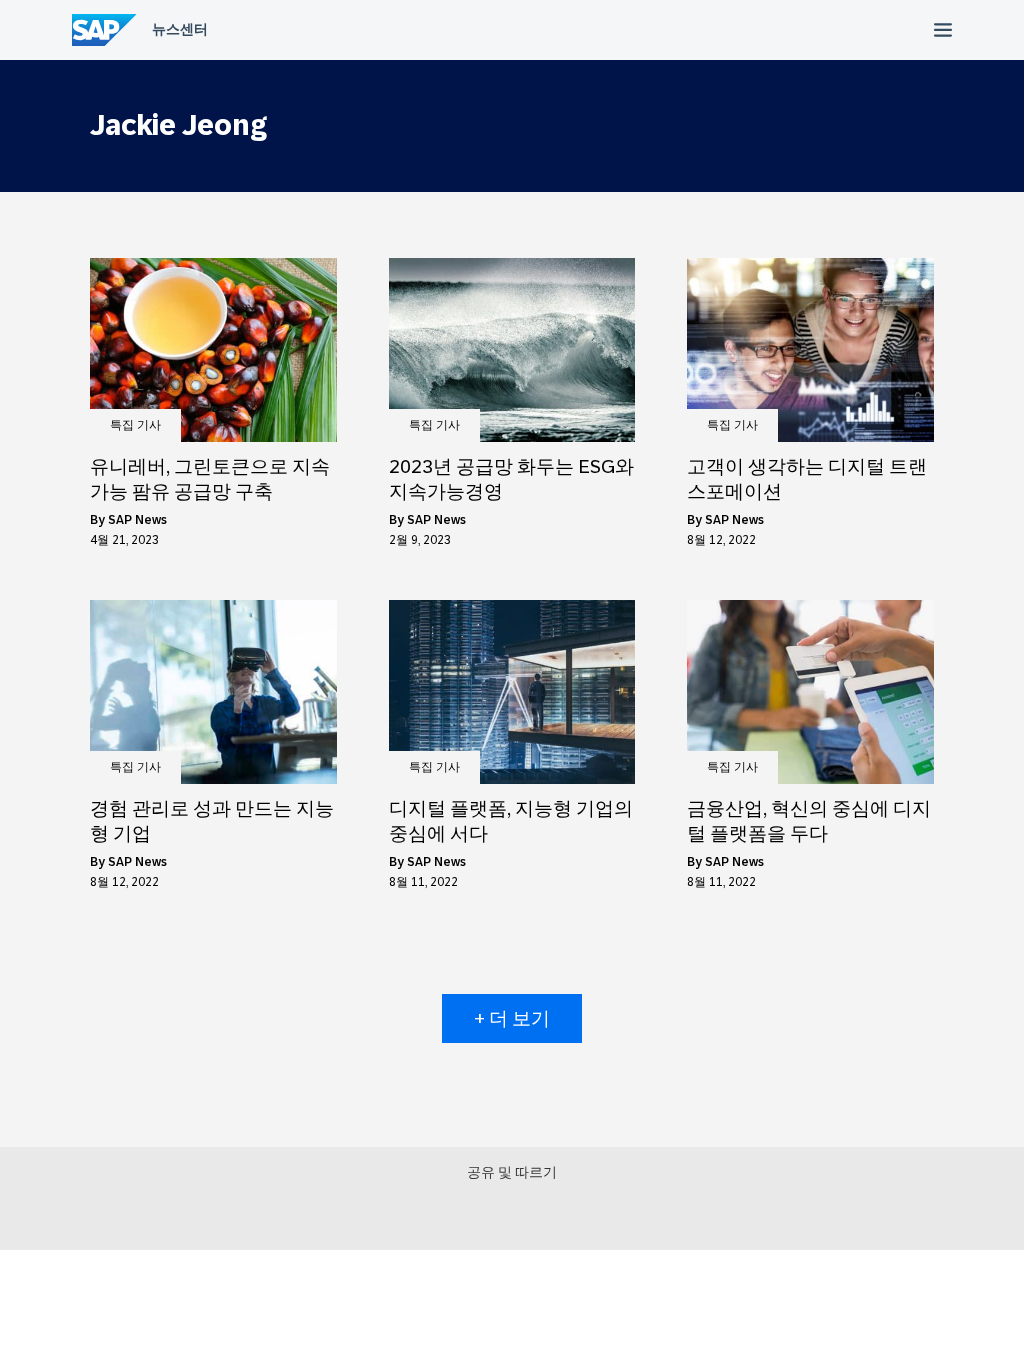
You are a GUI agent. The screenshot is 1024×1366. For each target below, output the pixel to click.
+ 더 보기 (512, 1018)
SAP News (137, 520)
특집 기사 (135, 425)
